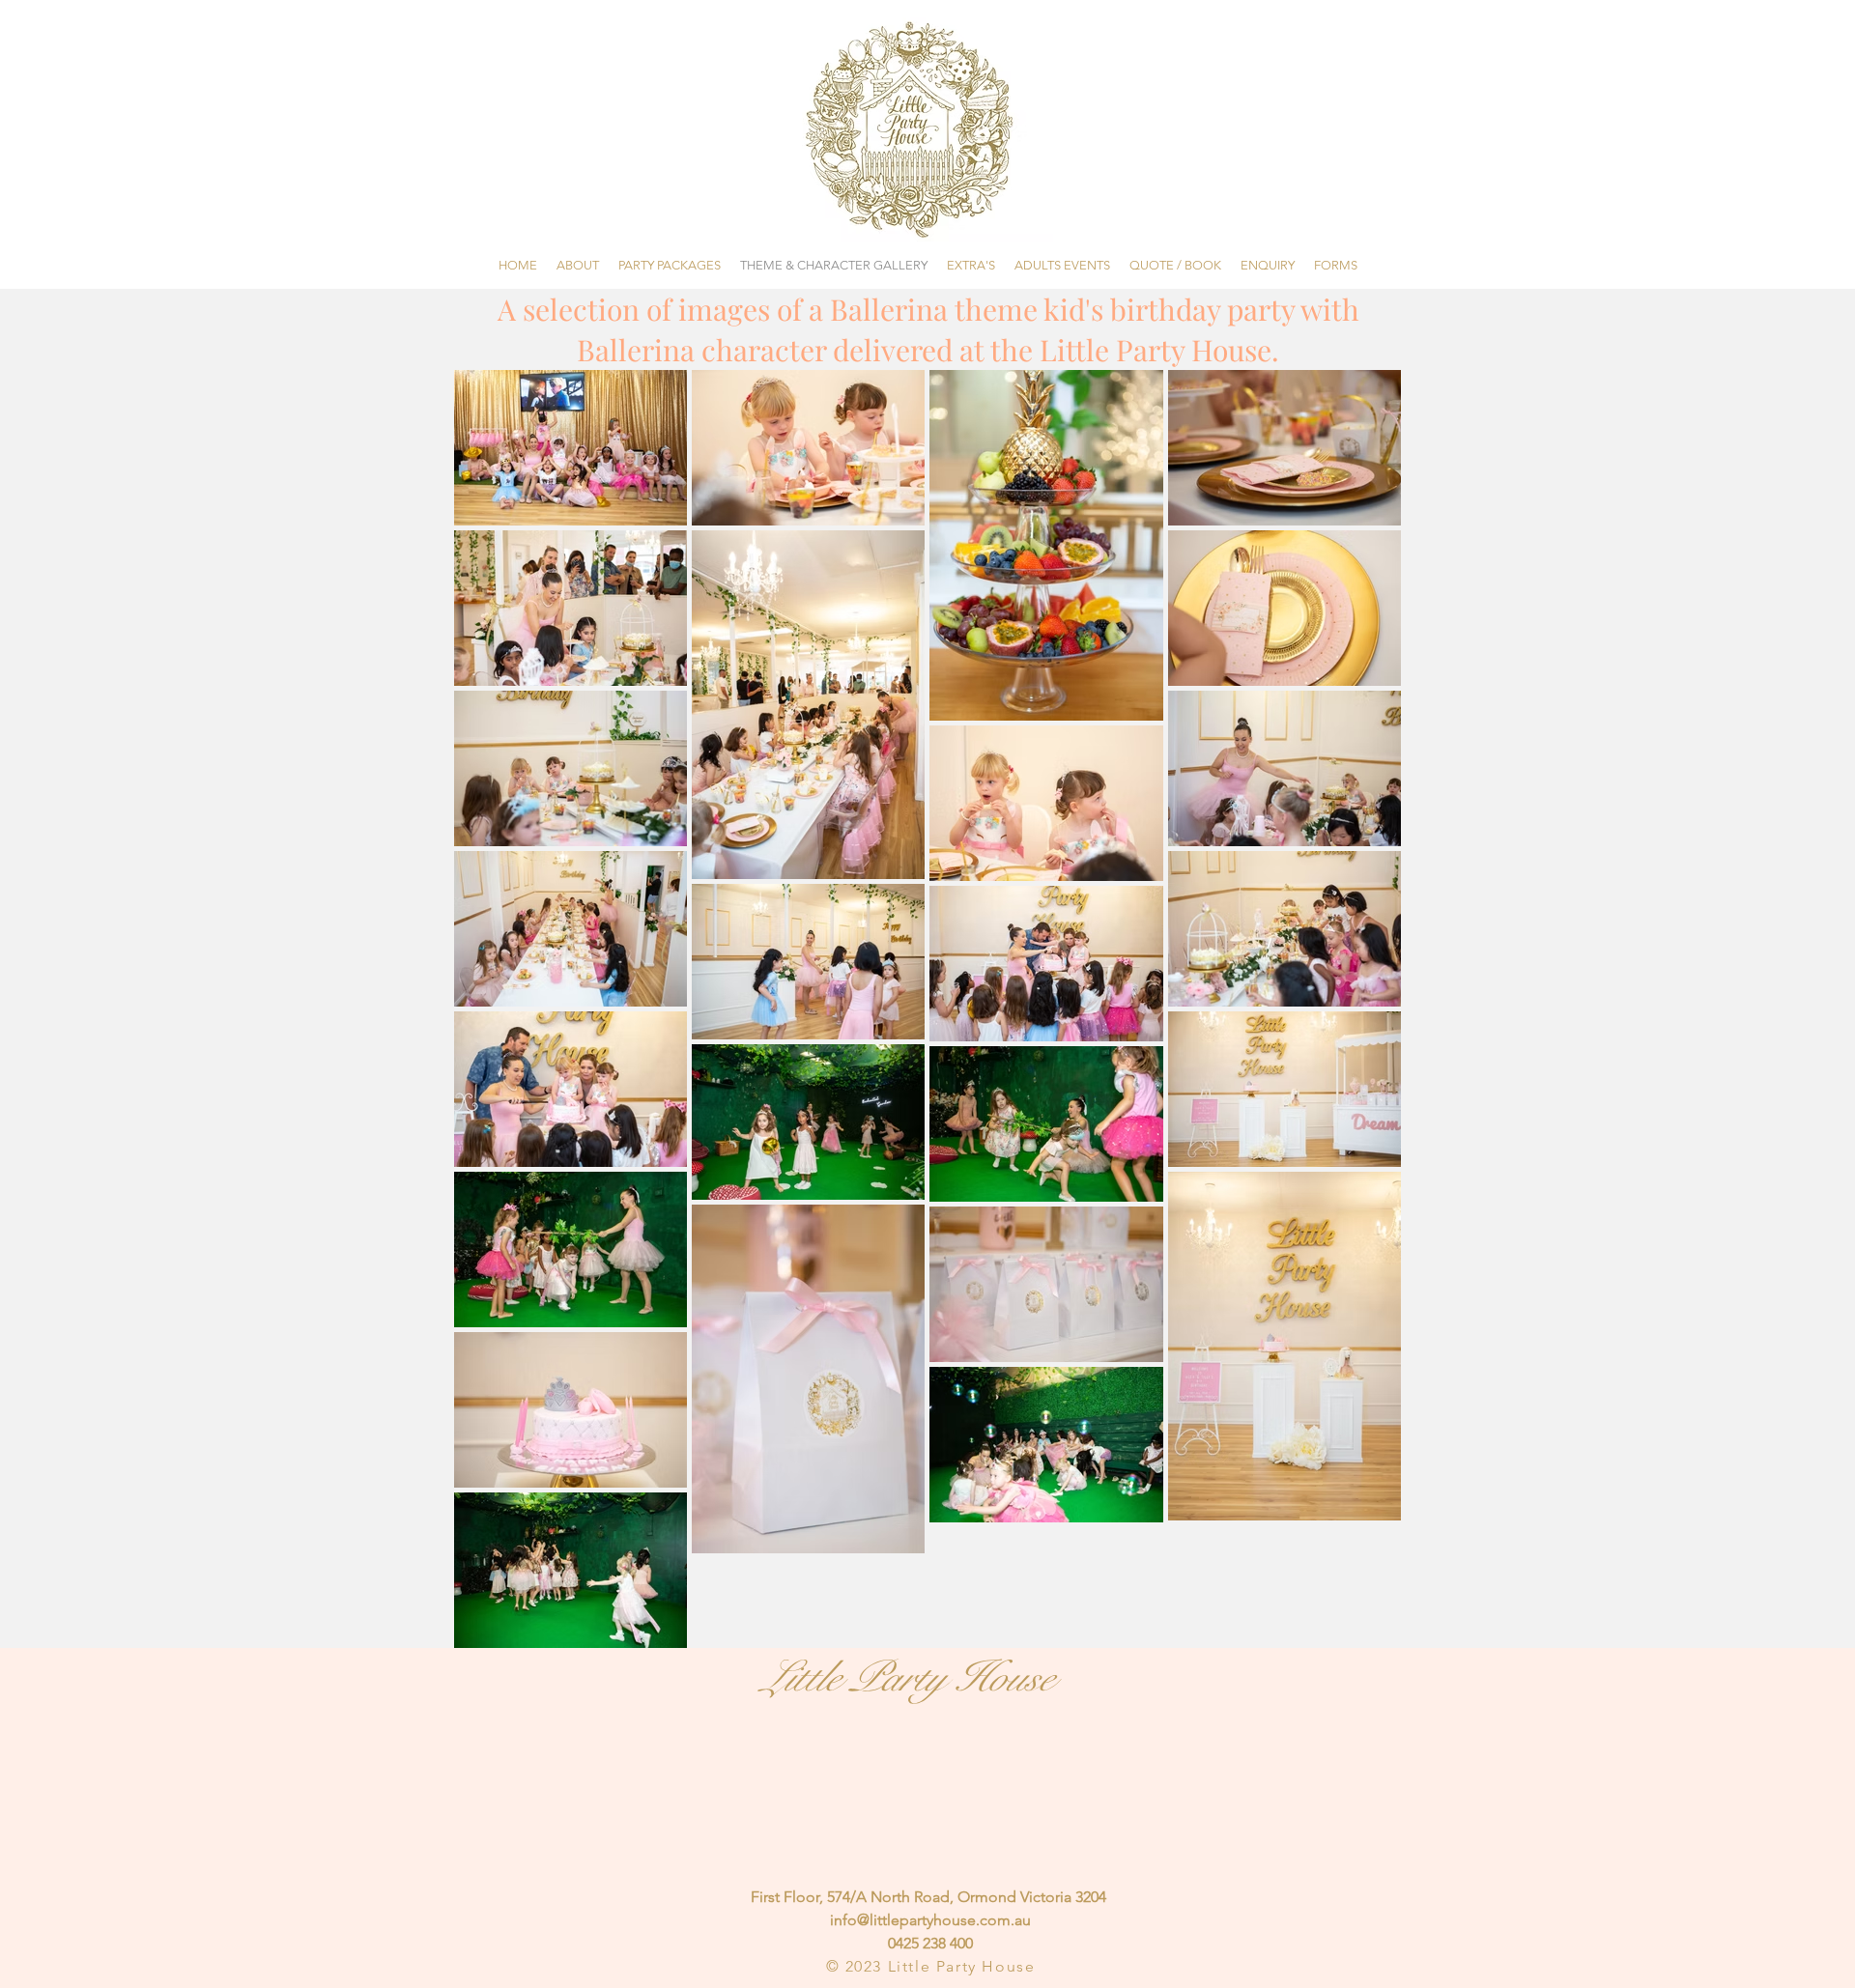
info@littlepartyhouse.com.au (930, 1920)
